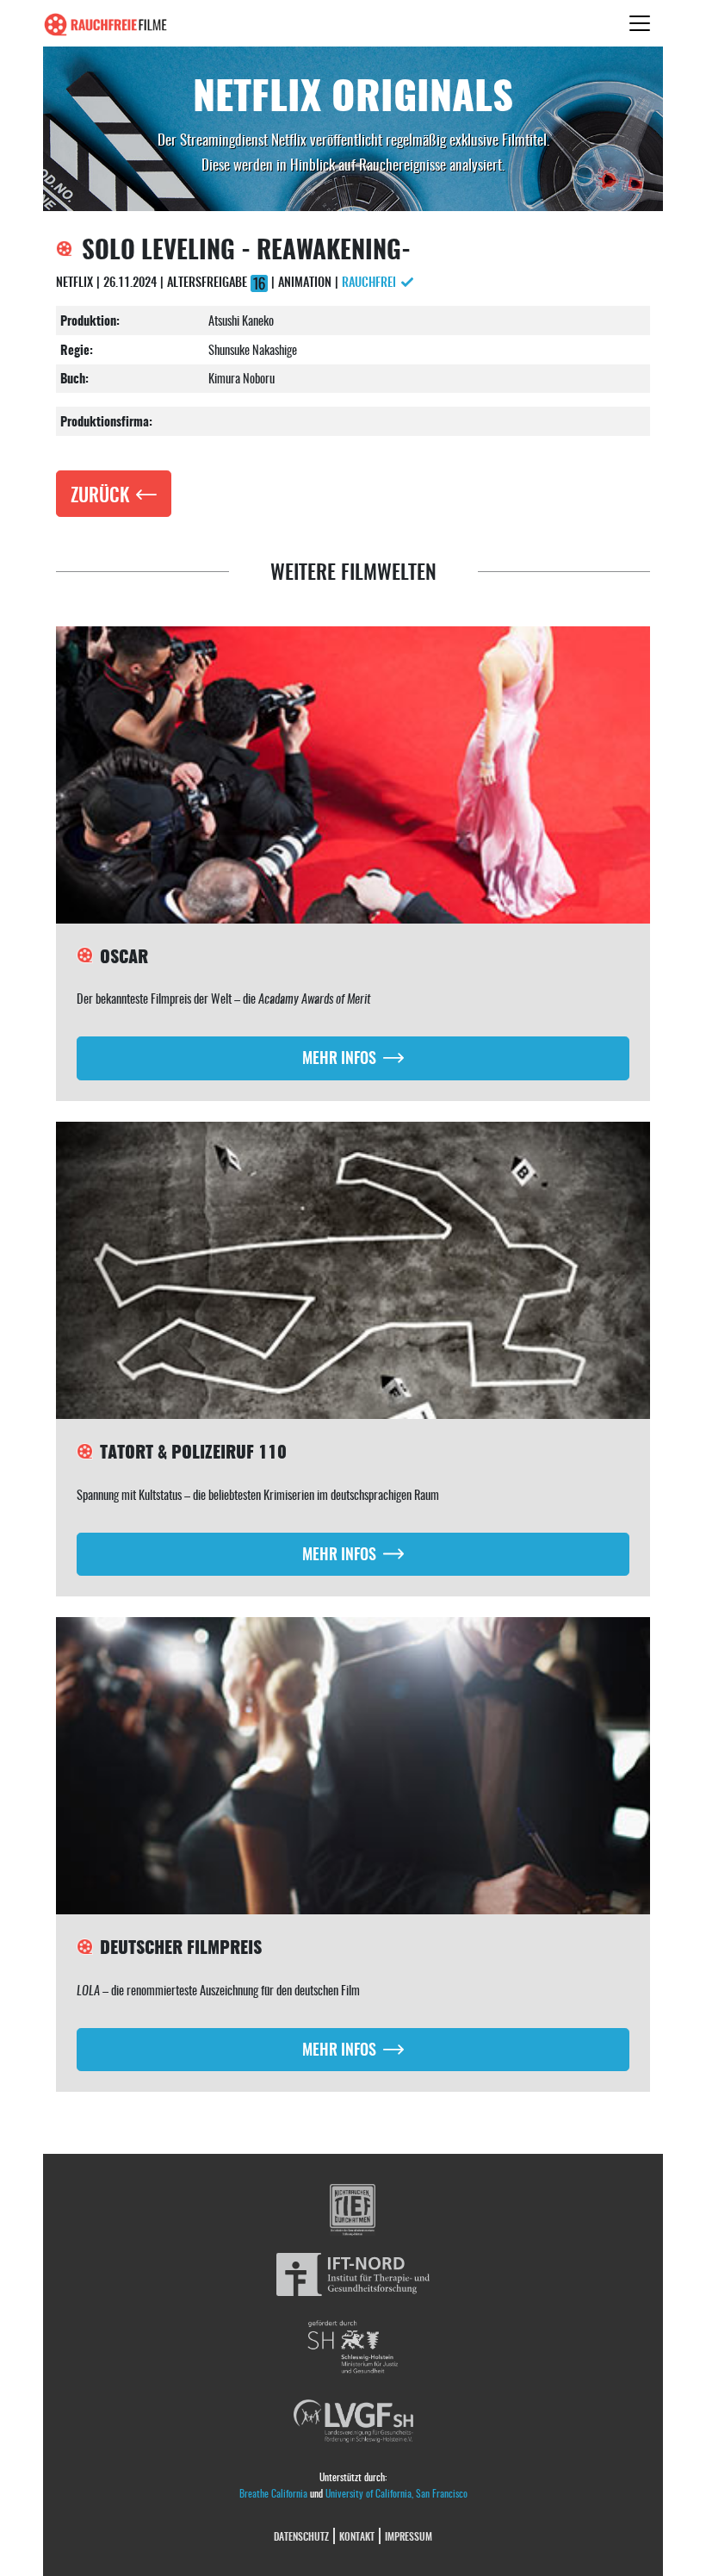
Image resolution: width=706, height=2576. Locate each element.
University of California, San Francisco (396, 2493)
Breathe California (273, 2493)
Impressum (409, 2536)
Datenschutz (301, 2536)
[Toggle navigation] (640, 23)
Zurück (100, 494)
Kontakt (357, 2536)
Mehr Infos (339, 1057)
